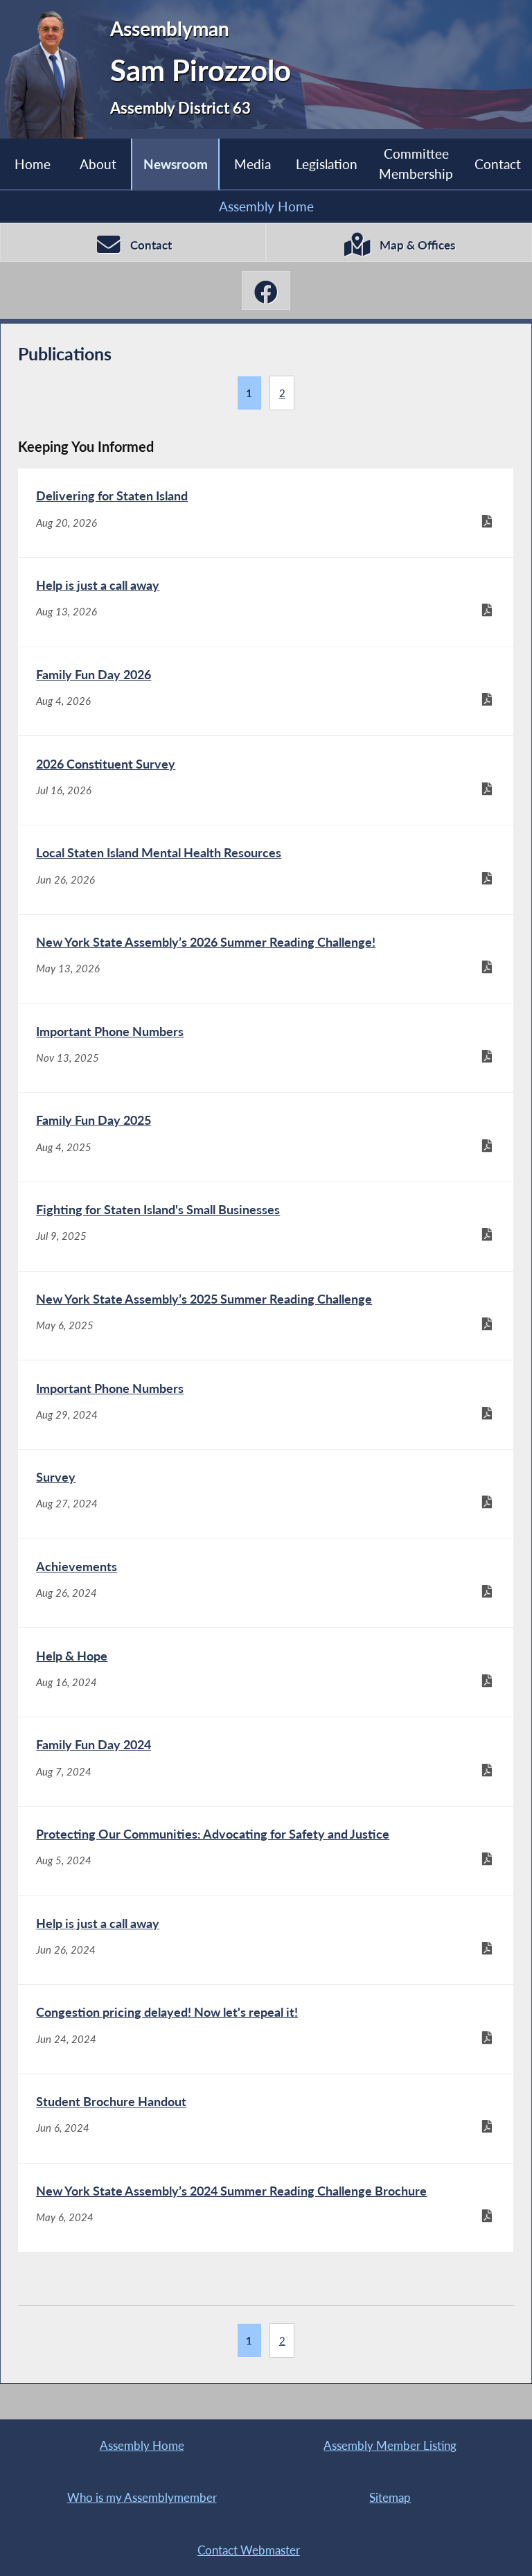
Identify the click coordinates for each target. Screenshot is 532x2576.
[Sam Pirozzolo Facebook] (266, 290)
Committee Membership (416, 163)
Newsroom (176, 164)
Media (252, 164)
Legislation (327, 164)
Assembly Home (266, 206)
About (98, 164)
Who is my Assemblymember (142, 2497)
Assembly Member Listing (390, 2445)
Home (33, 164)
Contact (498, 164)
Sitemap (390, 2497)
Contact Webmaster (249, 2550)
